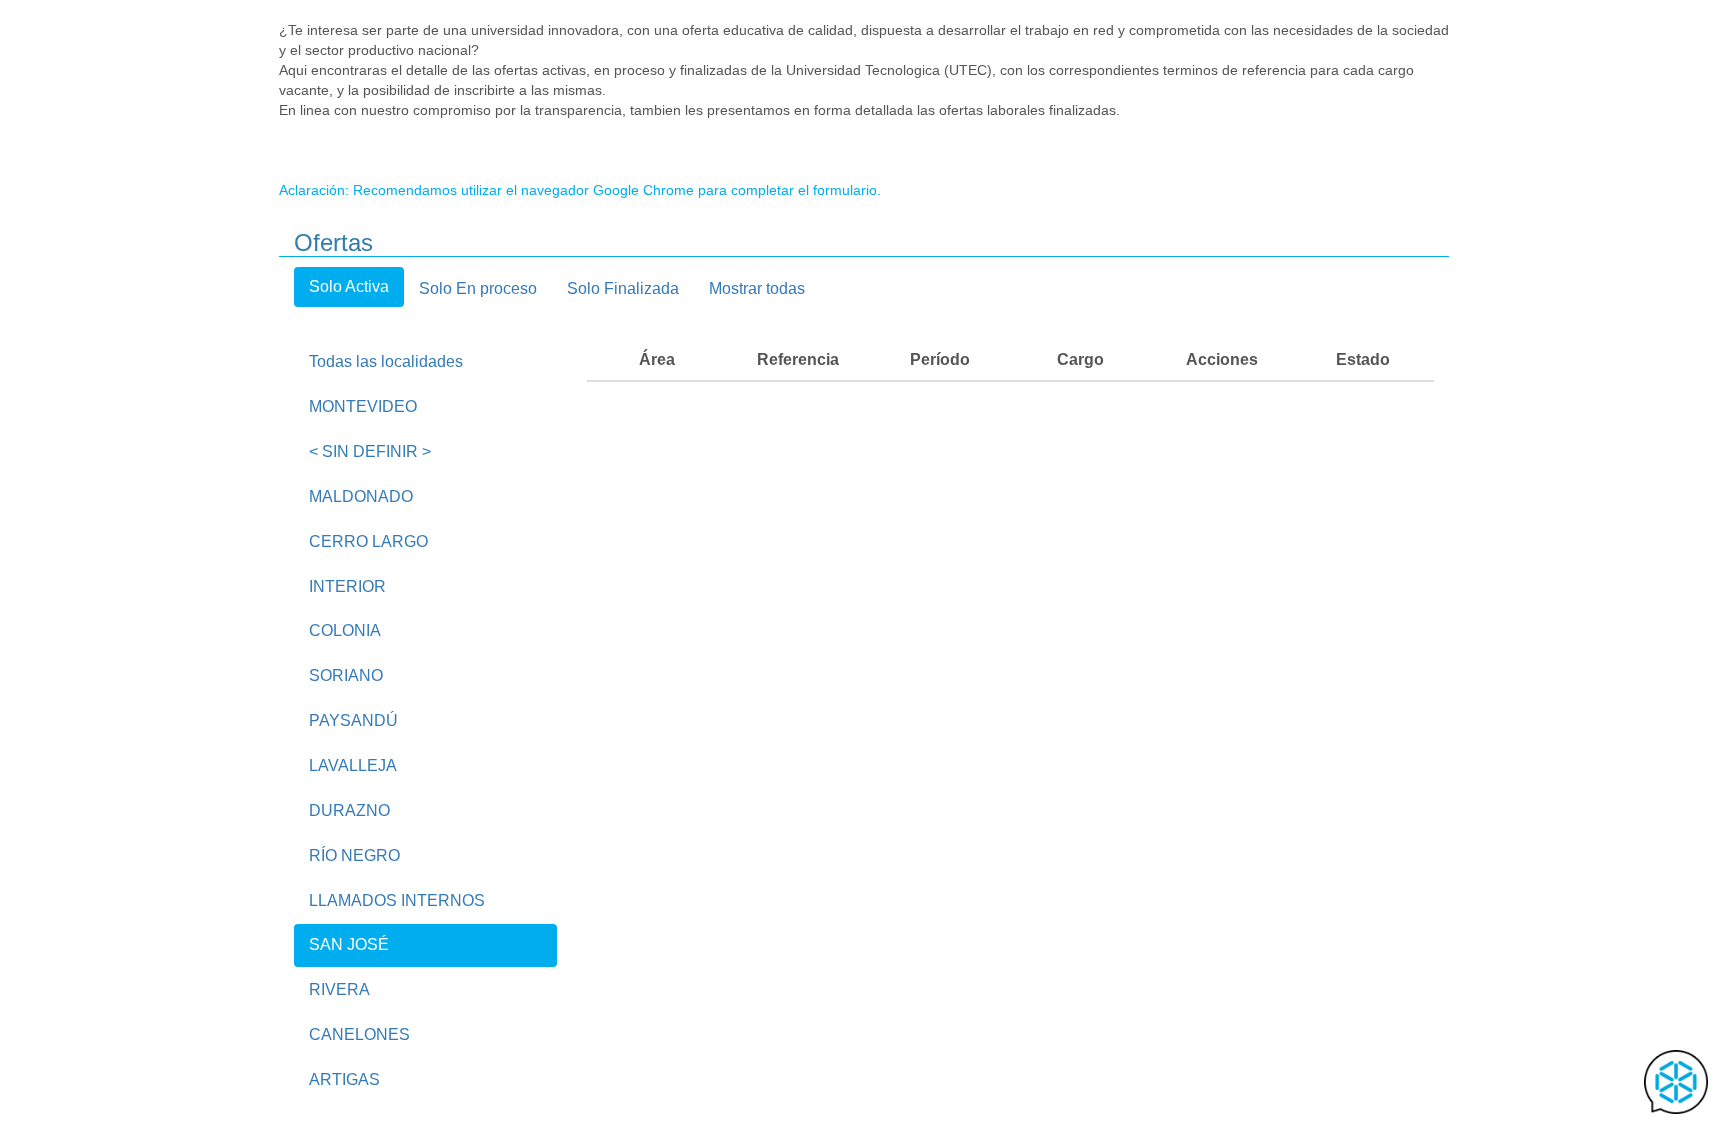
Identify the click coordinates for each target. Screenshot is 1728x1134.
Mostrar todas (757, 288)
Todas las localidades (386, 361)
